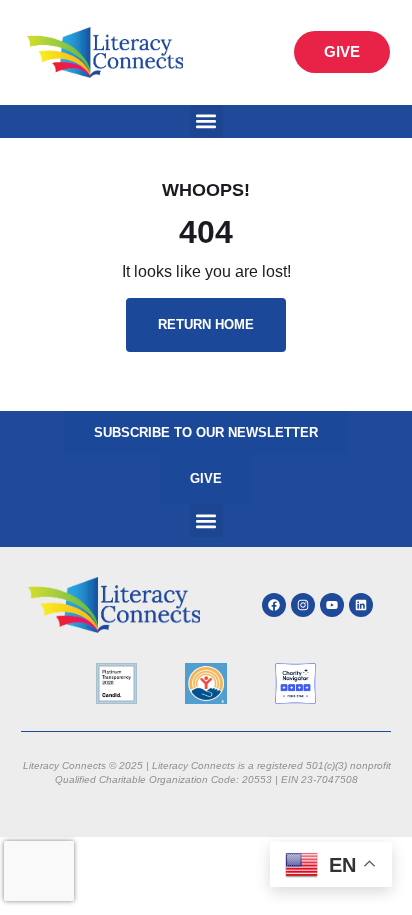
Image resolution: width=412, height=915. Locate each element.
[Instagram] (303, 605)
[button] (206, 121)
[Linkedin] (361, 605)
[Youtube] (332, 605)
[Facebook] (274, 605)
